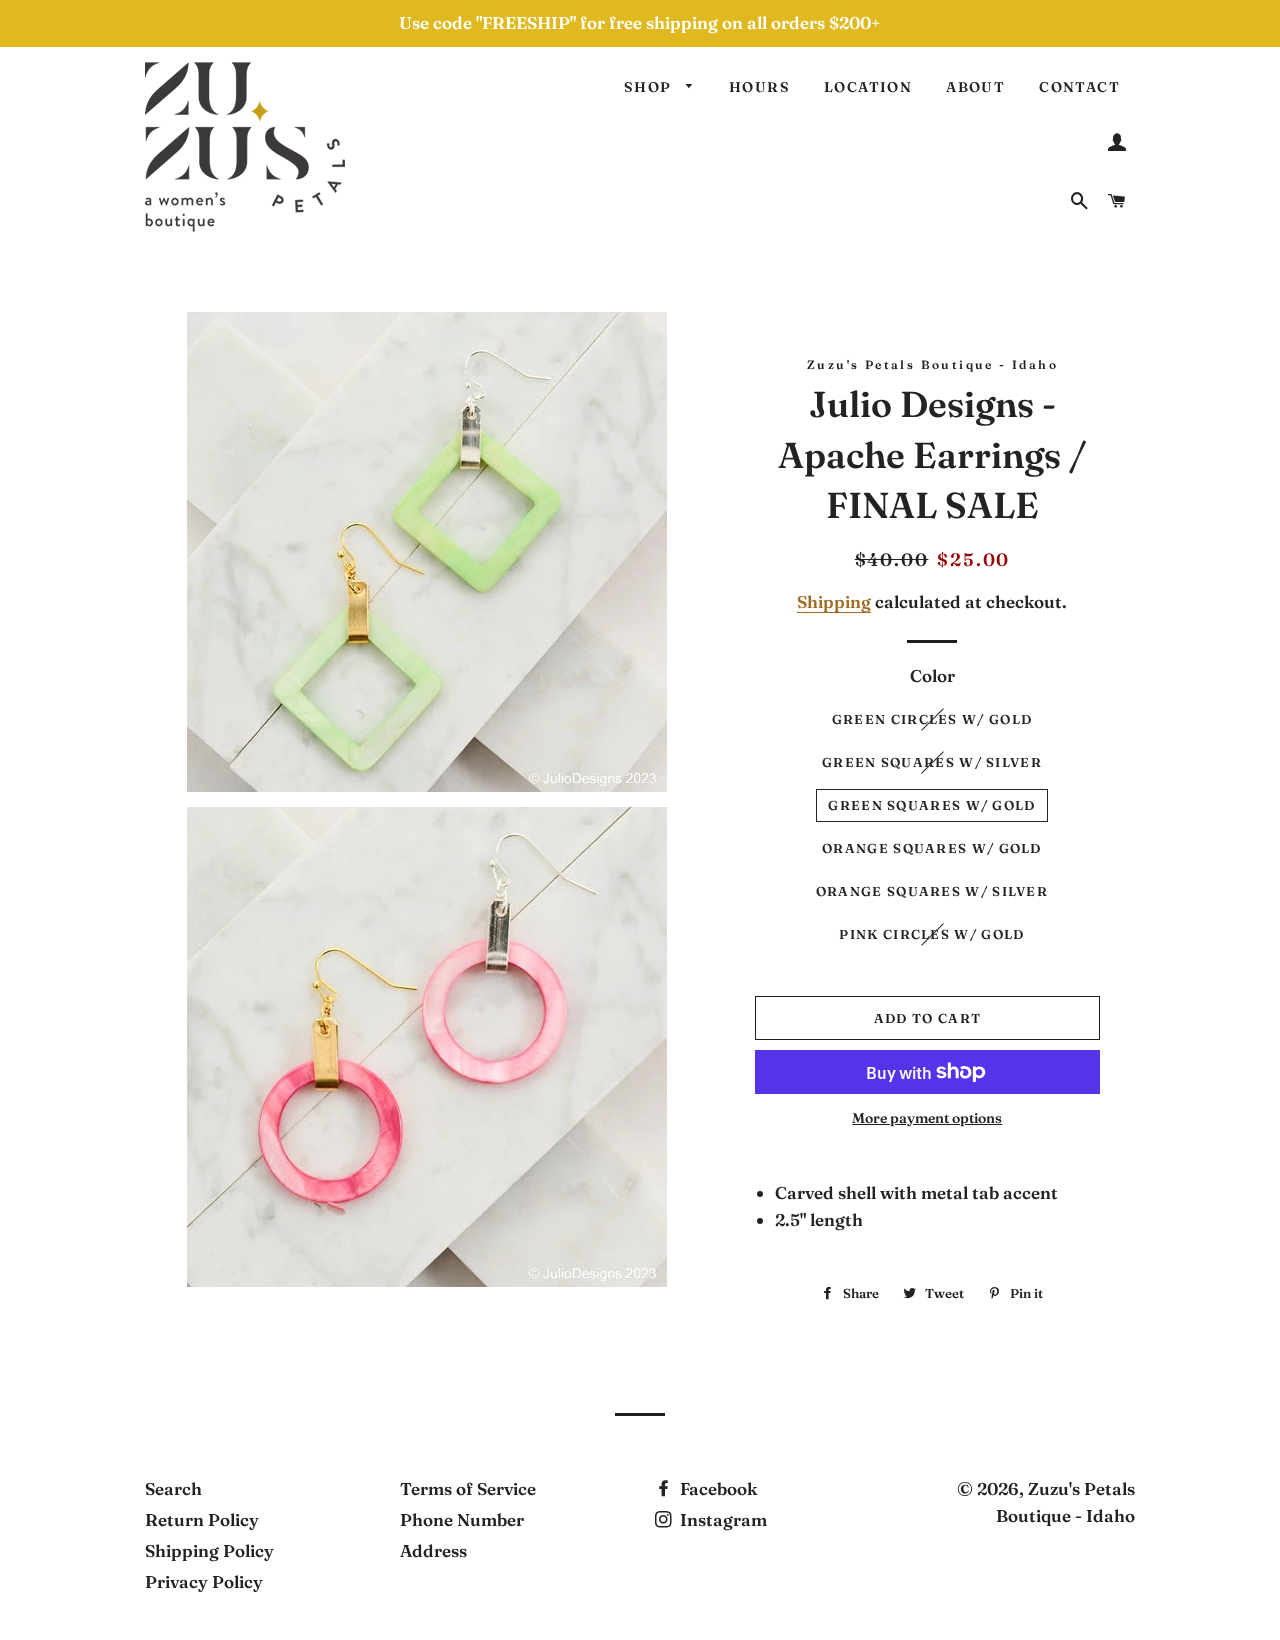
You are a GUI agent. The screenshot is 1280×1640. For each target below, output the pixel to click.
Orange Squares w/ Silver (932, 891)
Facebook (716, 1488)
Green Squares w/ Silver (932, 762)
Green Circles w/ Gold (932, 719)
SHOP (650, 87)
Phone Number (462, 1519)
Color (932, 675)
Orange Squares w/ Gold (932, 848)
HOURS (759, 87)
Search (173, 1488)
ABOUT (975, 87)
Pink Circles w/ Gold (931, 934)
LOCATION (868, 87)
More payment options (927, 1118)
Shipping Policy (209, 1550)
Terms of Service (468, 1488)
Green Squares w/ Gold (931, 805)
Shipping (834, 601)
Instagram (721, 1519)
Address (433, 1550)
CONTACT (1079, 87)
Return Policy (202, 1519)
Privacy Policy (204, 1581)
